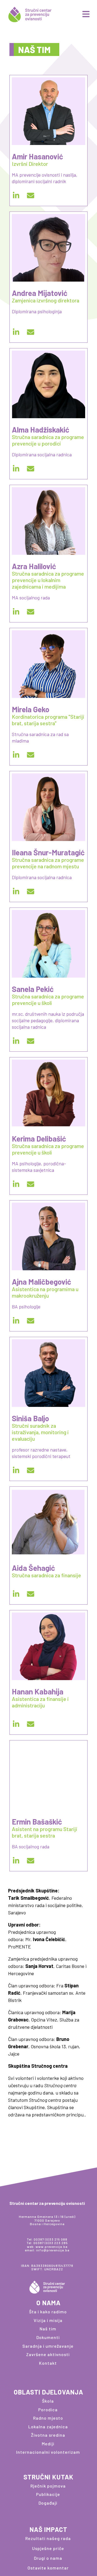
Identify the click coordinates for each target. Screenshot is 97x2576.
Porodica (48, 2410)
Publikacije (48, 2494)
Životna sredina (48, 2435)
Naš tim (48, 2329)
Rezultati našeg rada (48, 2538)
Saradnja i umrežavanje (48, 2346)
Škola (48, 2401)
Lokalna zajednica (48, 2427)
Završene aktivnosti (48, 2354)
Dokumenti (48, 2337)
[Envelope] (30, 195)
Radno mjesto (48, 2418)
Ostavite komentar (48, 2568)
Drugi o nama (48, 2558)
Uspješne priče (48, 2548)
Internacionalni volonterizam (48, 2452)
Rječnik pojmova (48, 2486)
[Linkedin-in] (16, 195)
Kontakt (48, 2363)
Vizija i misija (48, 2320)
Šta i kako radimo (48, 2312)
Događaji (48, 2503)
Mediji (48, 2444)
